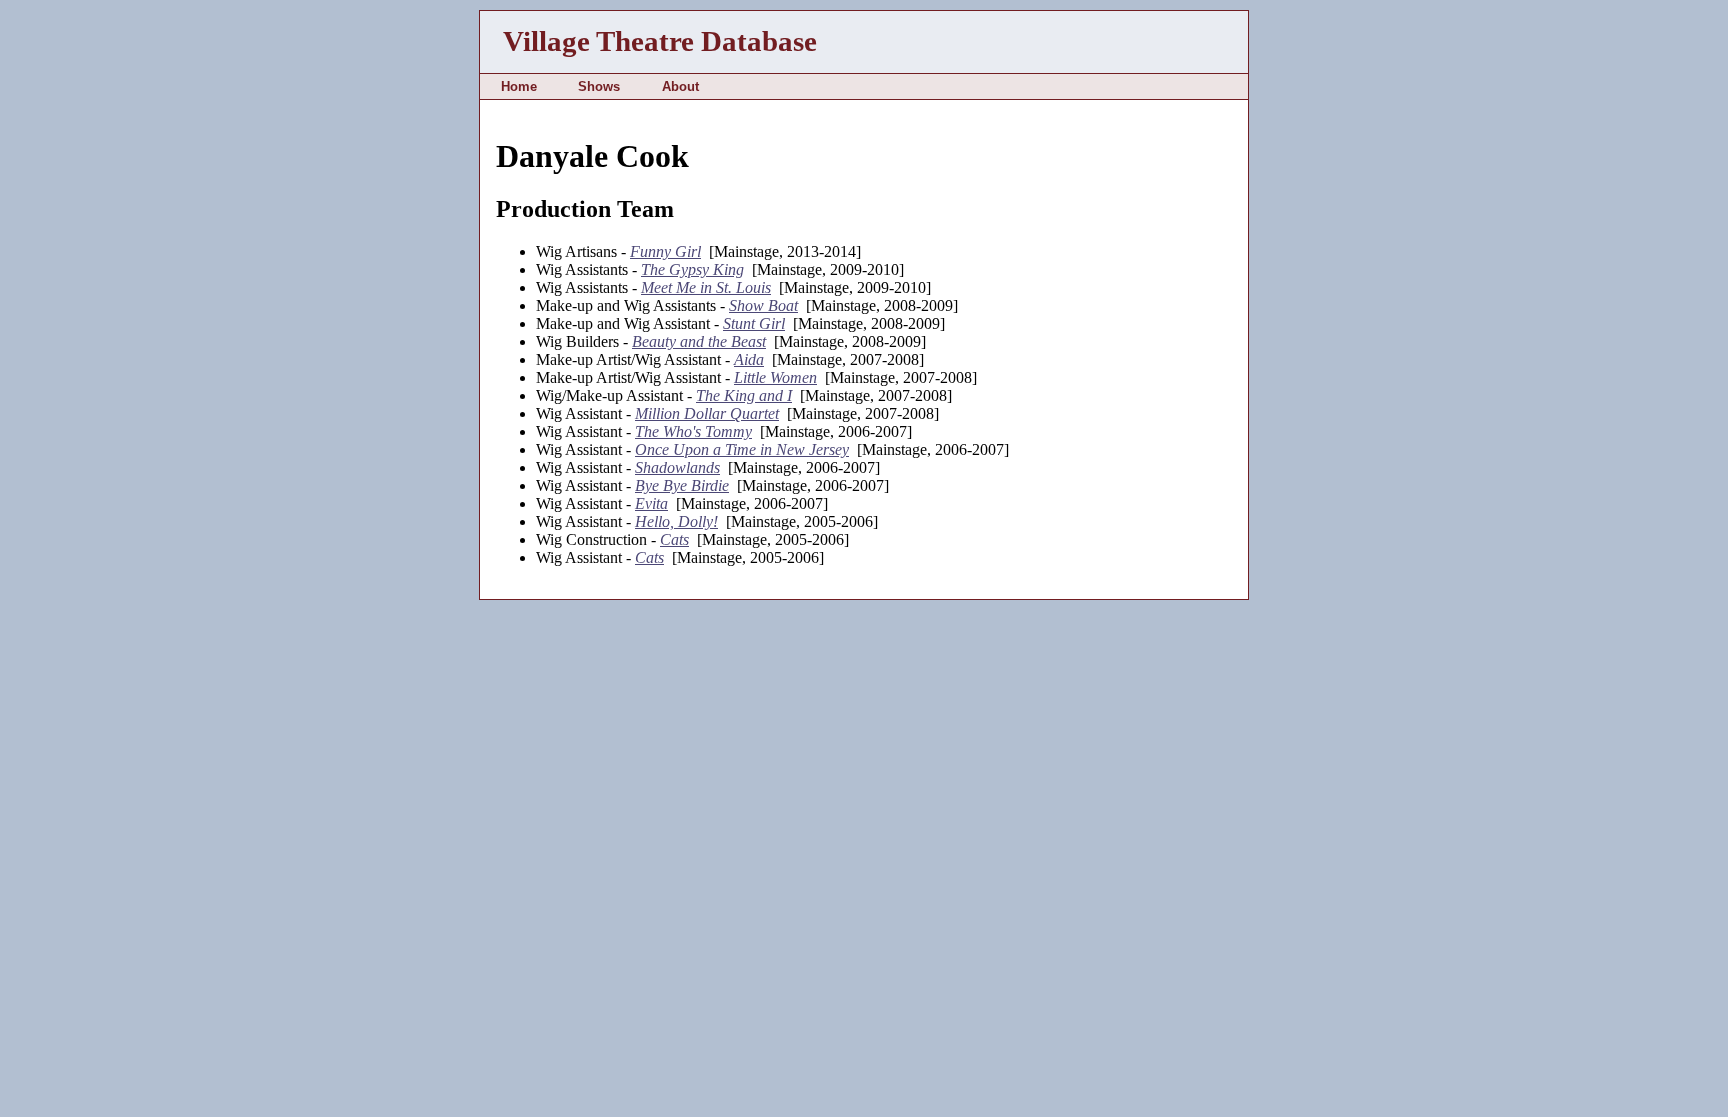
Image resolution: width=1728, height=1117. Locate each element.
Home (519, 86)
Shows (599, 86)
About (680, 86)
